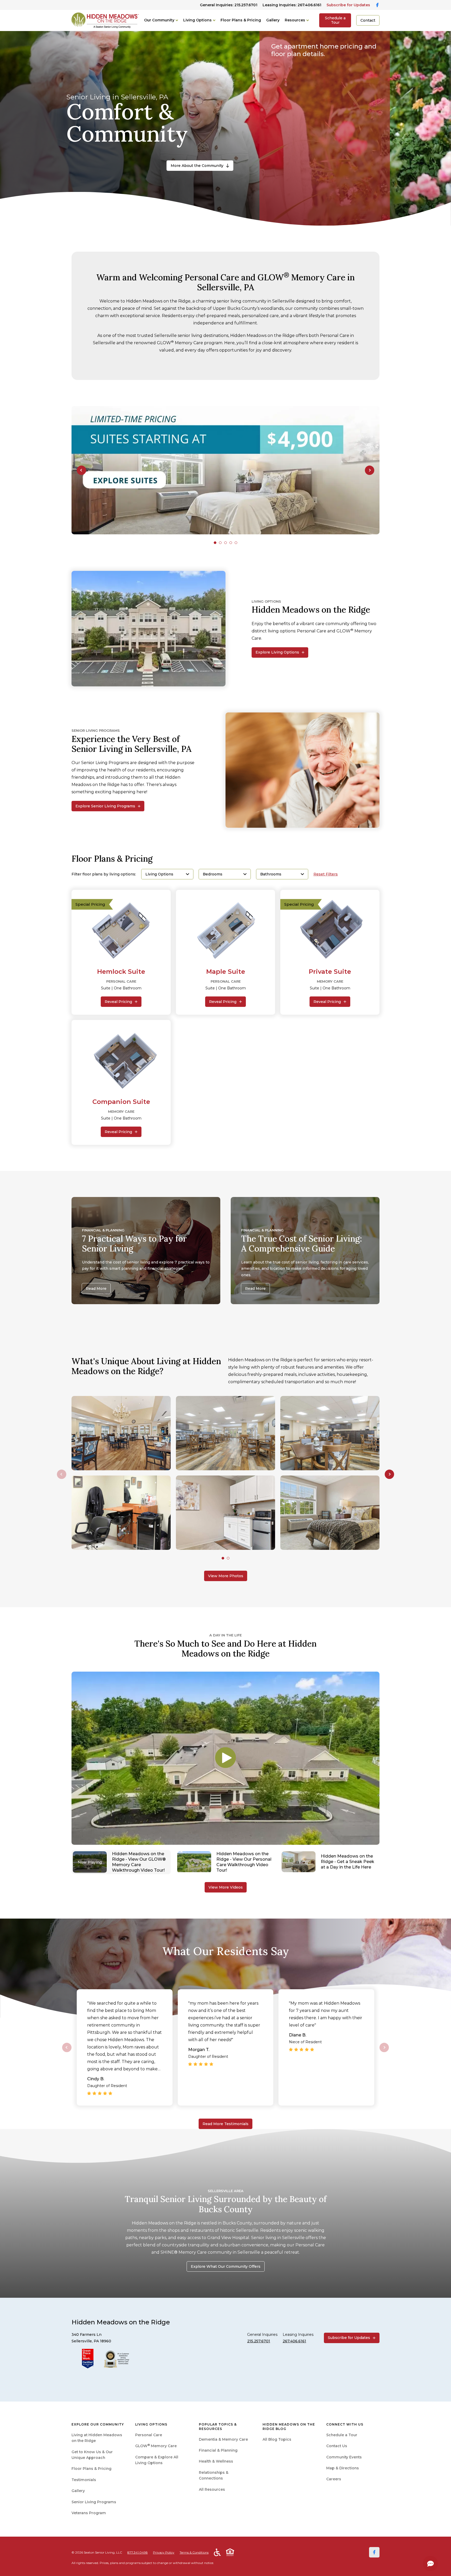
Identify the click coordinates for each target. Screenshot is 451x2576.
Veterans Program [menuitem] (89, 2513)
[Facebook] (374, 2552)
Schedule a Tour (335, 20)
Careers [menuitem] (334, 2479)
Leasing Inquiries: (292, 5)
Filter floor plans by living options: (104, 874)
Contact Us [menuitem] (337, 2446)
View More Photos (226, 1576)
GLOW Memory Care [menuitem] (156, 2446)
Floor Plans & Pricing (241, 20)
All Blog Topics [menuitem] (277, 2439)
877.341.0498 (138, 2552)
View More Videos (226, 1887)
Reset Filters (326, 874)
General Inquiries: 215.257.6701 (229, 5)
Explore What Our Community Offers (226, 2266)
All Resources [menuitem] (212, 2489)
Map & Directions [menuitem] (343, 2468)
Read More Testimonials (225, 2124)
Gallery (273, 20)
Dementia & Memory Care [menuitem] (223, 2439)
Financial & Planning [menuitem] (218, 2450)
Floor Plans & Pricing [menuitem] (91, 2469)
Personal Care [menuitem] (149, 2435)
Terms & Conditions (194, 2552)
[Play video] (225, 1758)
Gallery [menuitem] (78, 2491)
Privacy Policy (164, 2552)
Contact (368, 20)
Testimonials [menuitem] (84, 2480)
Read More (96, 1289)
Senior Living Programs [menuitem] (94, 2502)
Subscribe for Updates (348, 5)
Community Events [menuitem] (344, 2457)
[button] (81, 470)
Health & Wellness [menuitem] (216, 2461)
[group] (225, 470)
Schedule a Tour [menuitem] (342, 2435)
